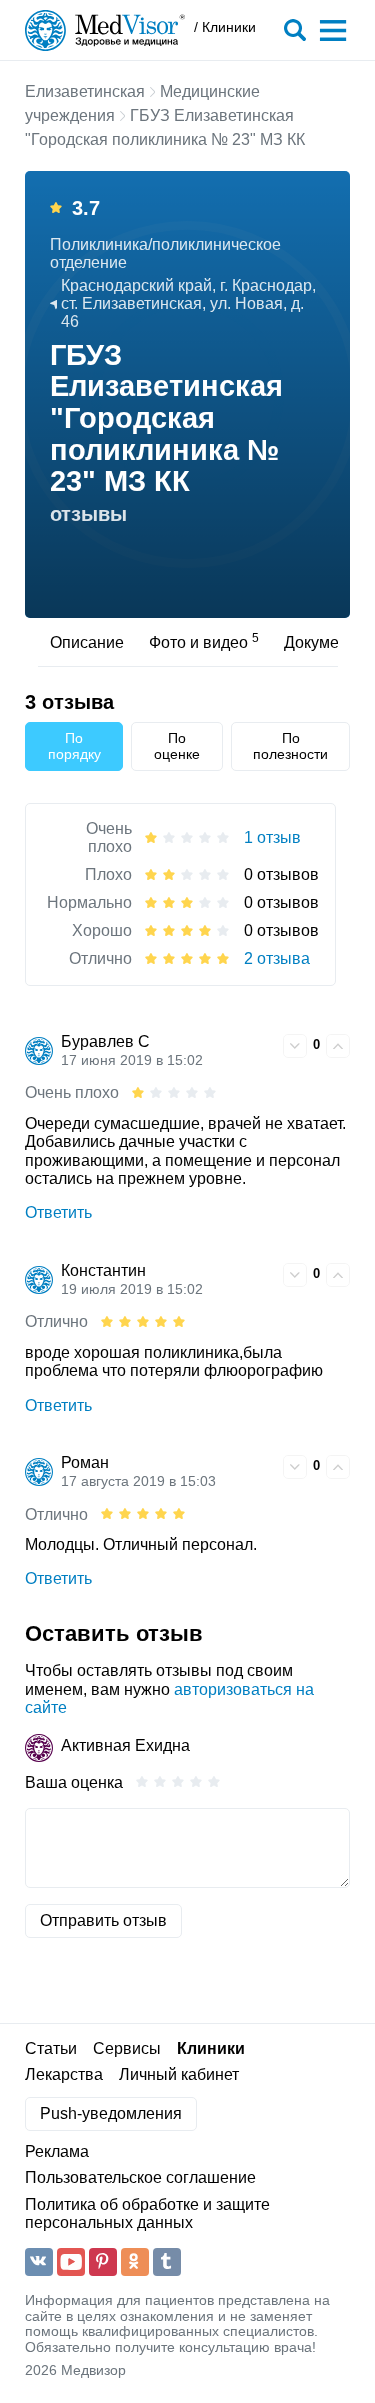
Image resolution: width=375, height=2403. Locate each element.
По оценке (177, 746)
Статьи (51, 2048)
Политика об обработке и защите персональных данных (147, 2213)
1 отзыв (272, 837)
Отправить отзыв (103, 1920)
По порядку (74, 746)
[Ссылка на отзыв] (265, 1044)
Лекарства (64, 2074)
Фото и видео (204, 641)
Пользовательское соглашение (140, 2177)
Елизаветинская (85, 91)
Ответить (58, 1212)
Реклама (57, 2151)
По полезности (290, 746)
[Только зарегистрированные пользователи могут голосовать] (295, 1046)
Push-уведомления (111, 2113)
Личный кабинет (179, 2074)
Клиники (211, 2048)
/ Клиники (225, 27)
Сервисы (127, 2048)
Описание (87, 642)
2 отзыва (277, 958)
